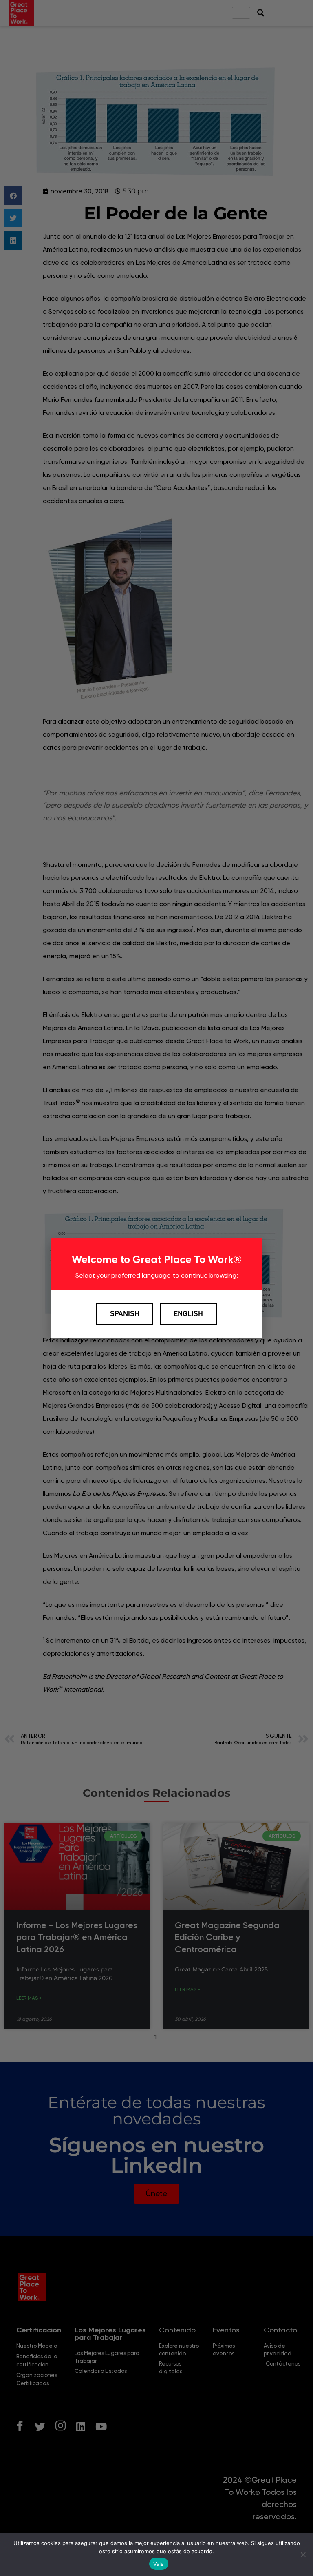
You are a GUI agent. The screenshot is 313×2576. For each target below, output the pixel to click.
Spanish (125, 1314)
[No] (303, 2554)
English (188, 1314)
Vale (159, 2564)
